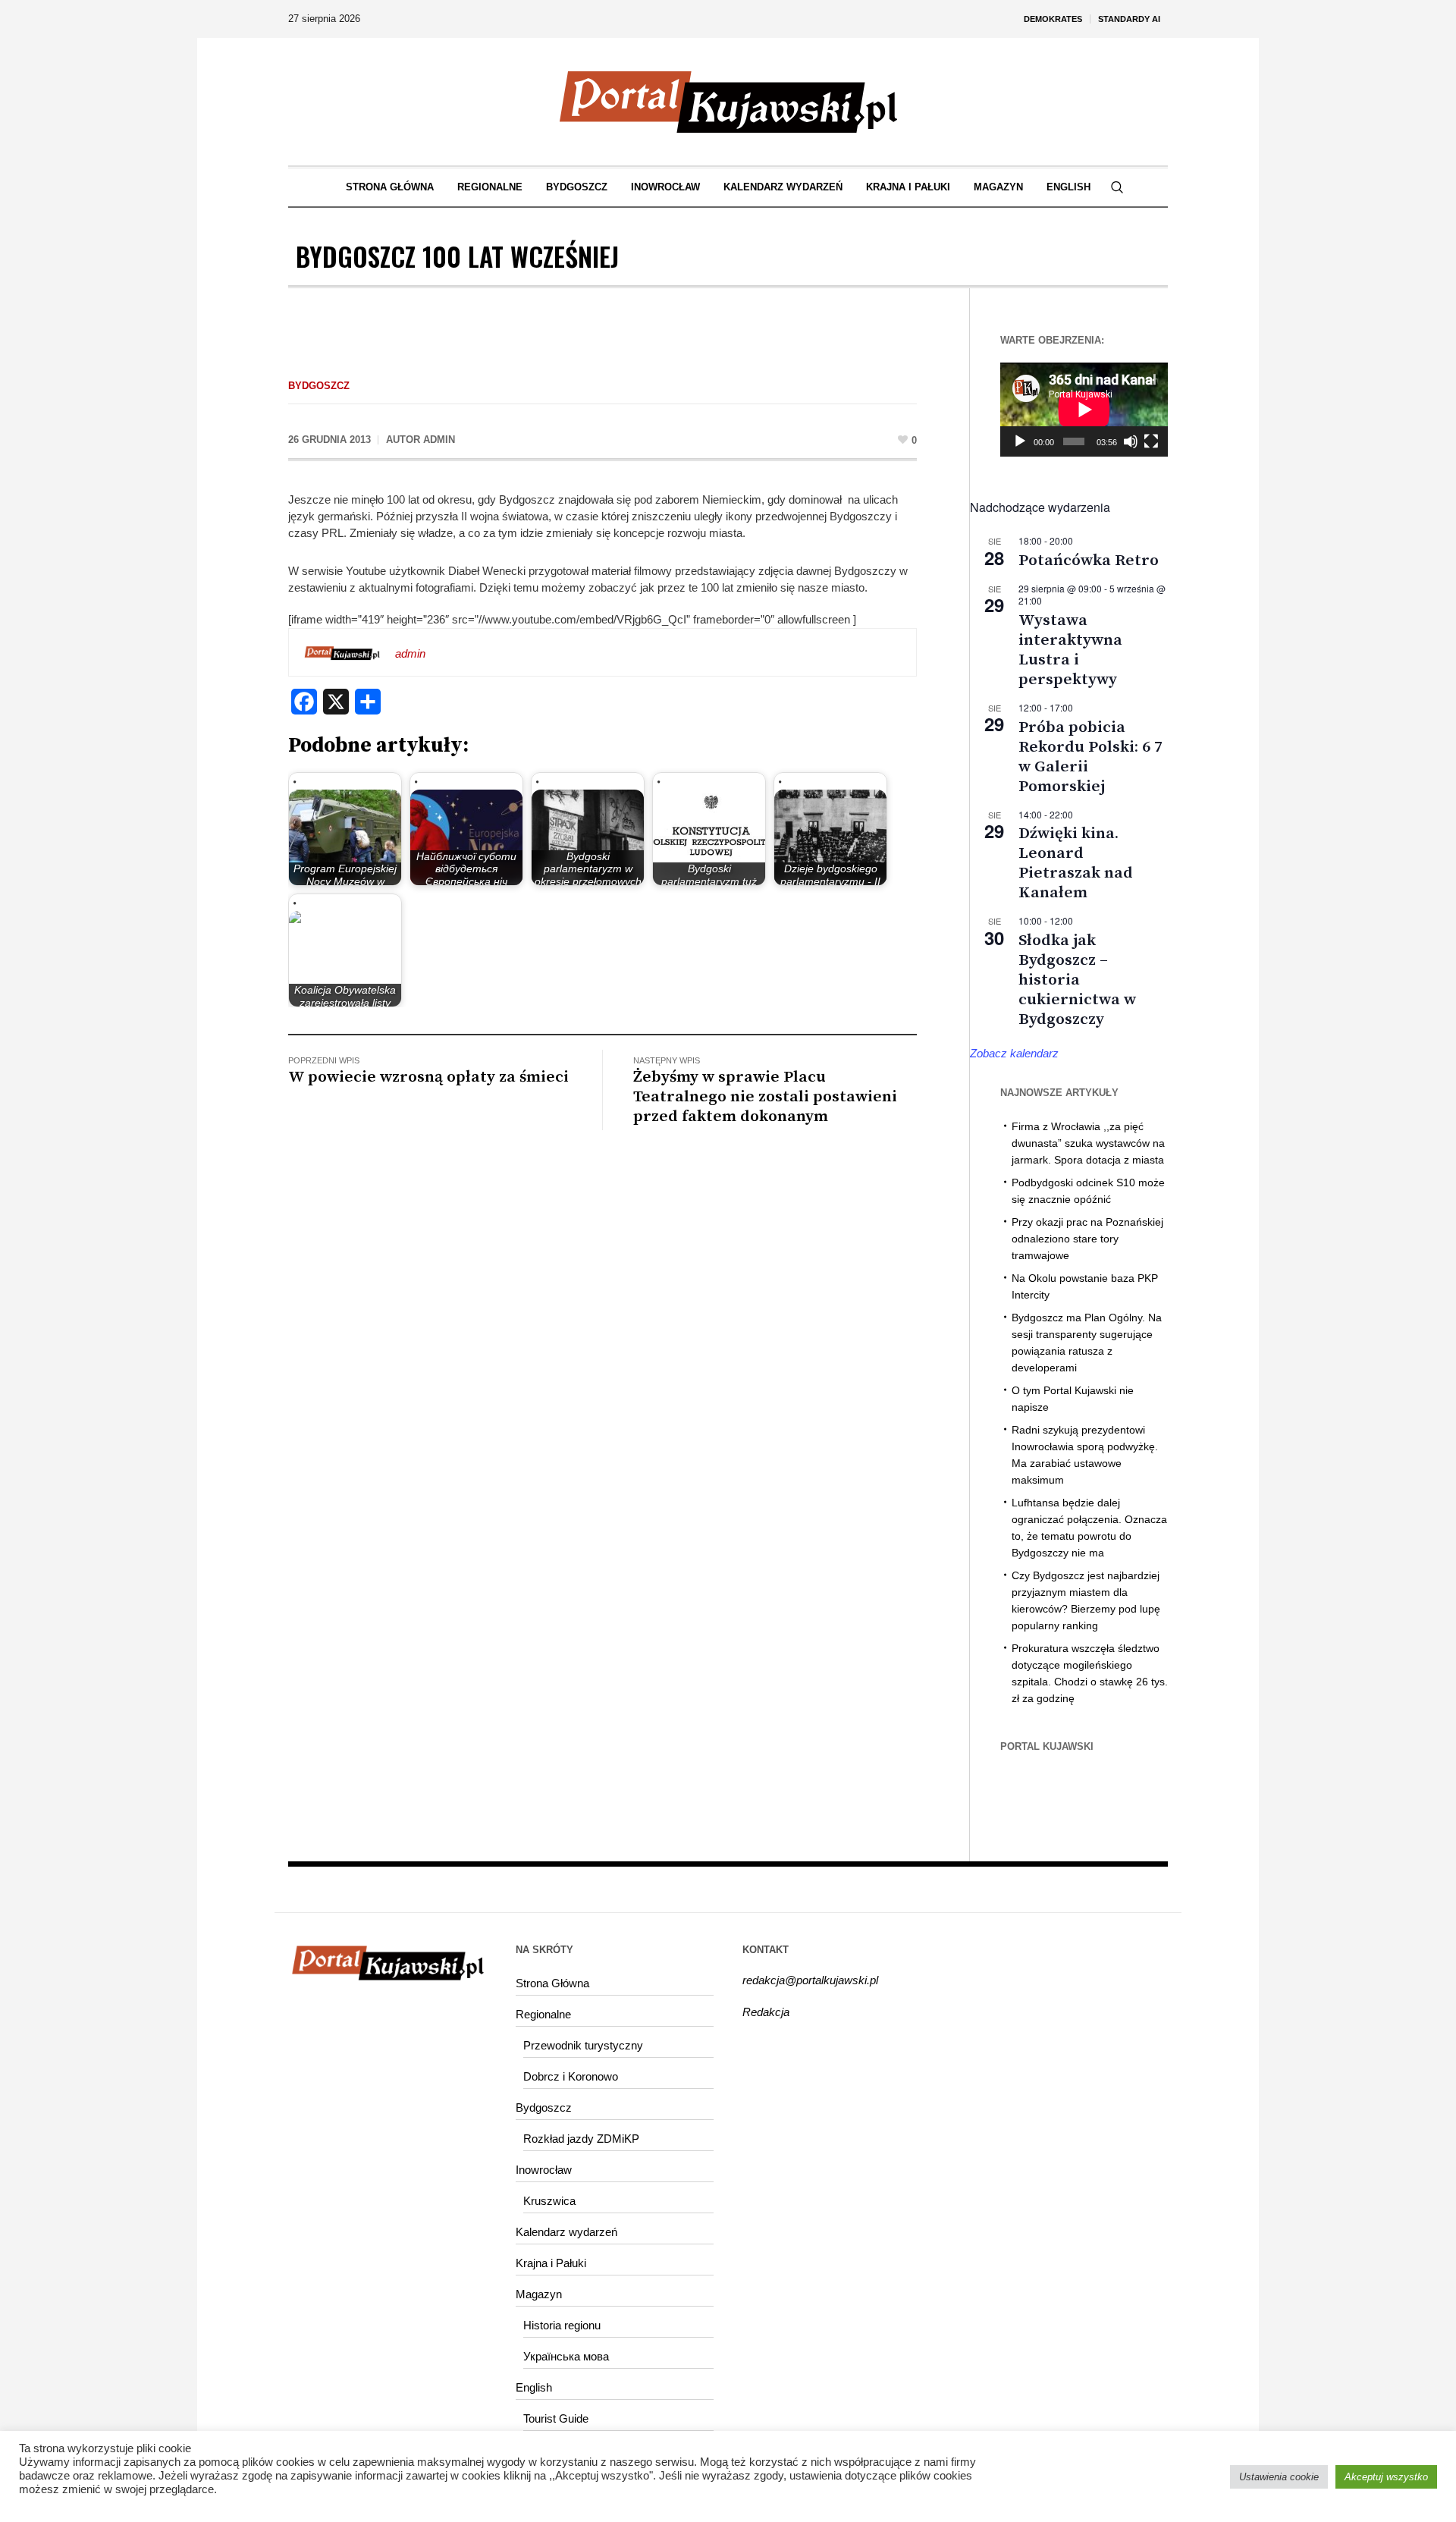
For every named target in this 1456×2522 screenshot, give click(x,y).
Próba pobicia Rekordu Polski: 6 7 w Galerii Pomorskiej (1090, 757)
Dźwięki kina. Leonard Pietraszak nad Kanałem (1076, 863)
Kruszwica (549, 2201)
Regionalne (543, 2014)
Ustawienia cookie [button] (1279, 2477)
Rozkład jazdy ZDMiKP (581, 2139)
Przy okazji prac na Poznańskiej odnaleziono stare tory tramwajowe (1087, 1239)
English (534, 2387)
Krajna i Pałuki (551, 2263)
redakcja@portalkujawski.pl (810, 1980)
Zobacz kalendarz (1014, 1053)
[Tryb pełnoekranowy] (1151, 441)
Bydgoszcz (319, 386)
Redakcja (766, 2012)
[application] (1084, 410)
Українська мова (566, 2356)
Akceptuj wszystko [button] (1386, 2477)
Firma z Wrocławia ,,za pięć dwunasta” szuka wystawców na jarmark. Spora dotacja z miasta (1088, 1143)
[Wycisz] (1131, 441)
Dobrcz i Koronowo (571, 2076)
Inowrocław (544, 2170)
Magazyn (539, 2294)
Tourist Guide (556, 2418)
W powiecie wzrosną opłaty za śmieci (428, 1077)
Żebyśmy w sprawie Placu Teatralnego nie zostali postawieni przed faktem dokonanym (765, 1097)
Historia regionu (562, 2325)
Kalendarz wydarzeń (566, 2232)
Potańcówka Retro (1089, 561)
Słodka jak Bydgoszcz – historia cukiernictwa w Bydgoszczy (1077, 980)
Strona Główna (552, 1983)
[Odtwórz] (1020, 441)
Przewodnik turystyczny (583, 2045)
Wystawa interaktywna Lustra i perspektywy (1070, 650)
